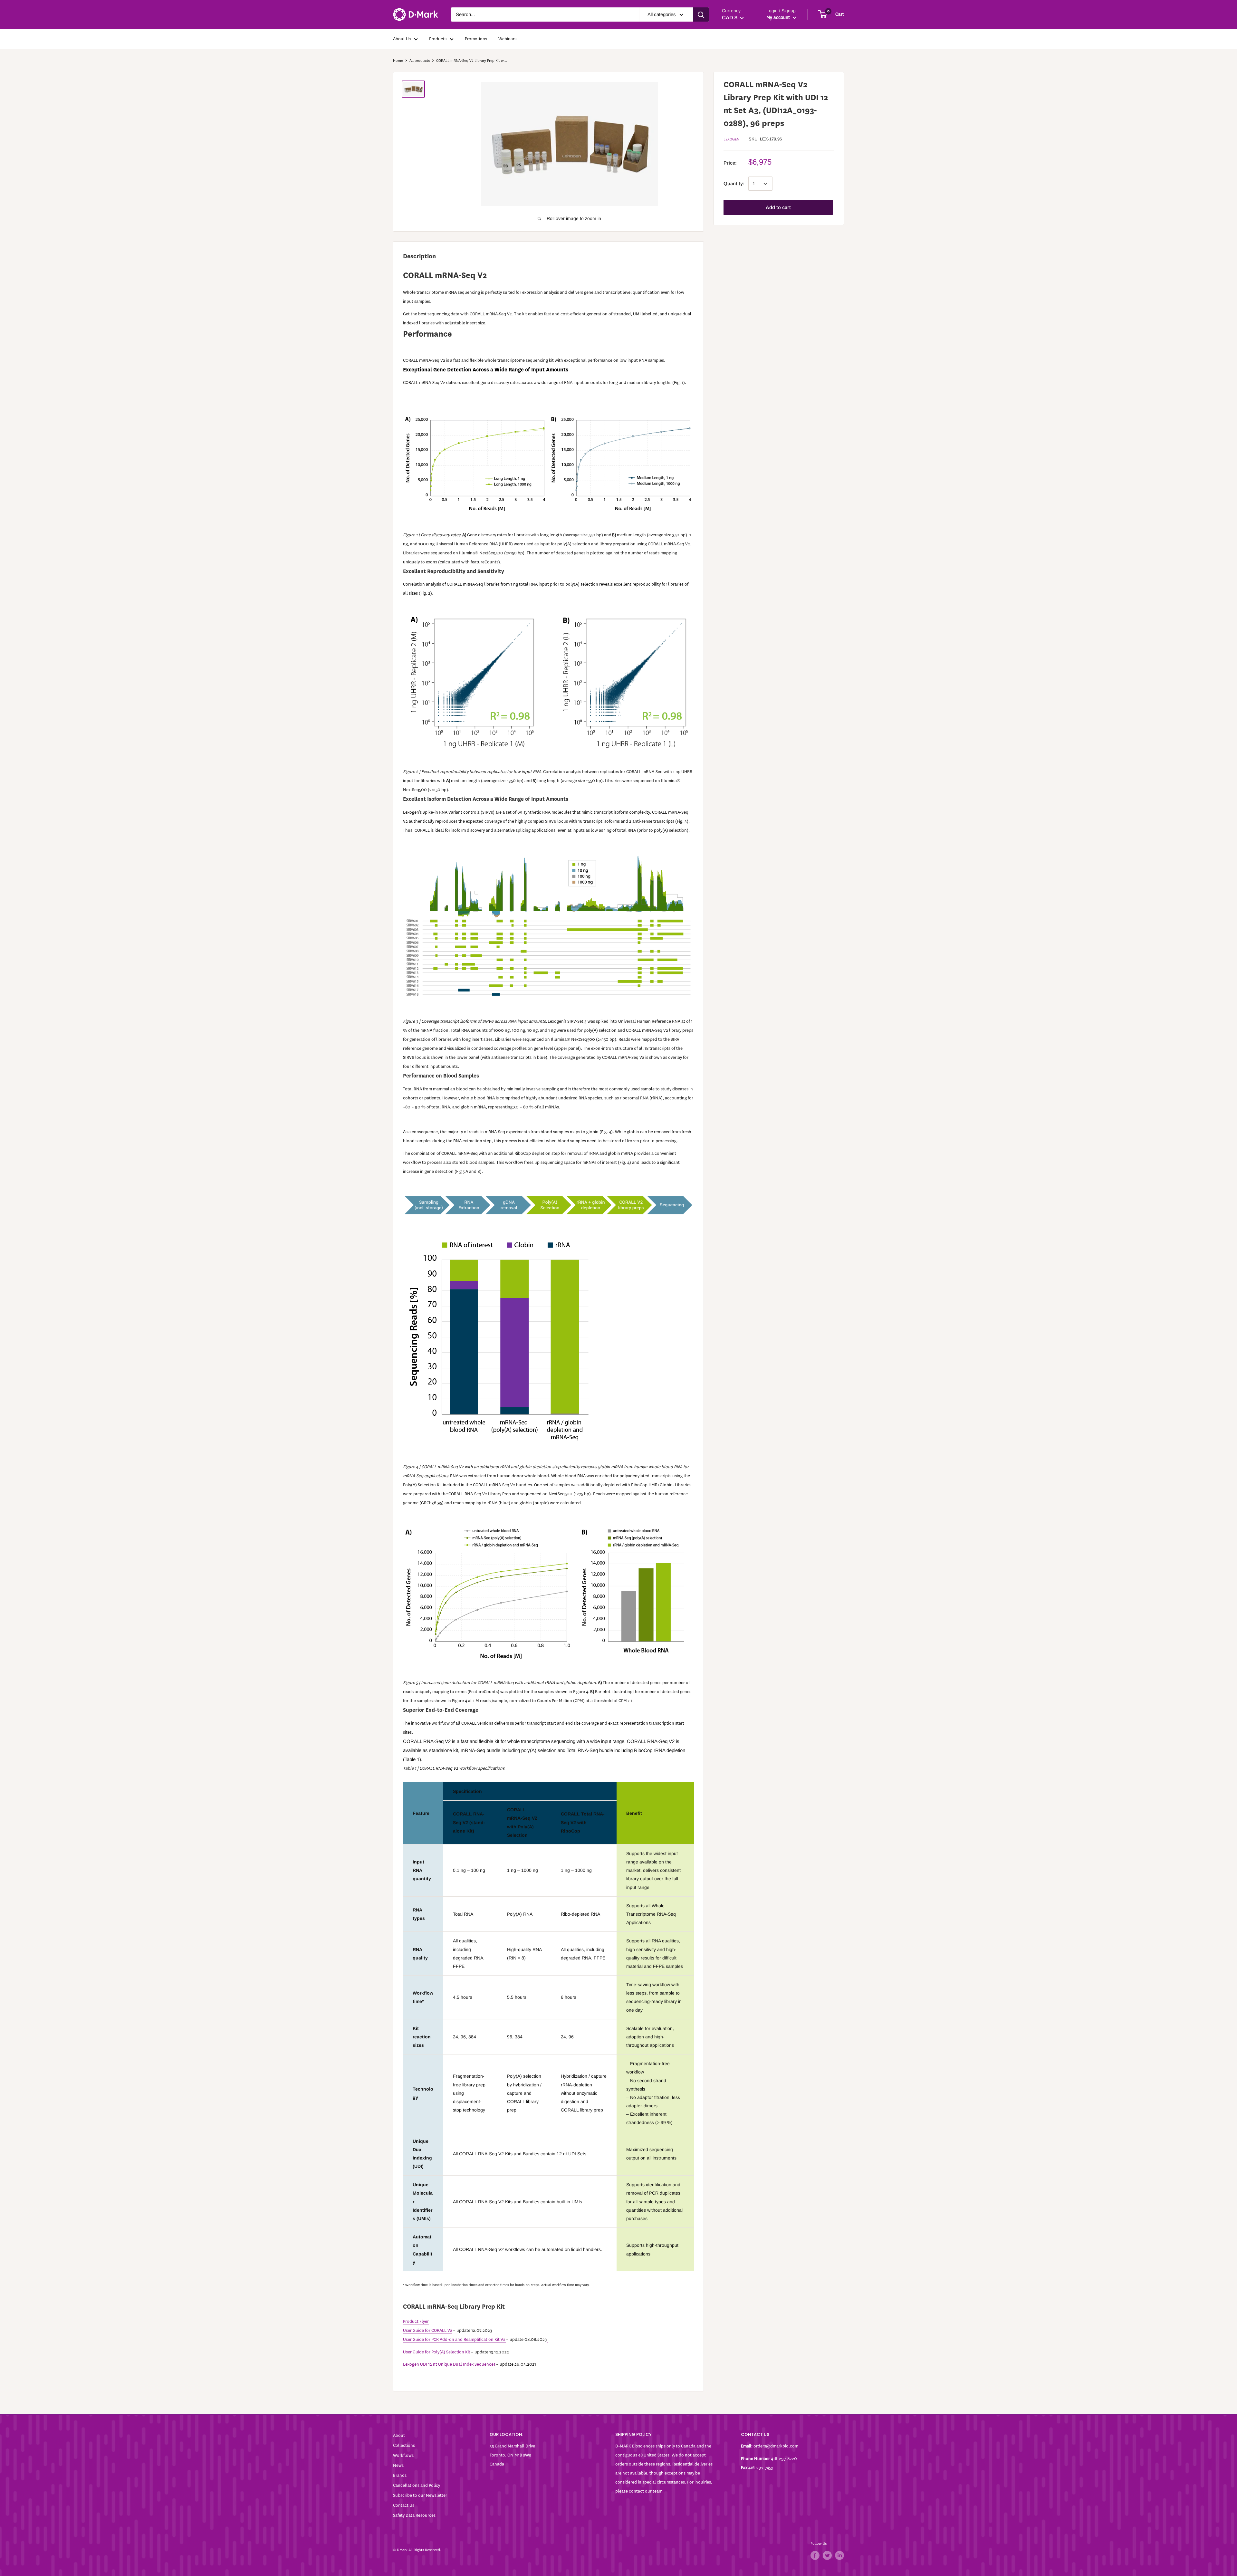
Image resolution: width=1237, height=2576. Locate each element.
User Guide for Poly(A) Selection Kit (437, 2352)
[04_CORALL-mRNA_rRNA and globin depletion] (548, 1341)
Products (438, 39)
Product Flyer (416, 2321)
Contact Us (404, 2505)
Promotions (476, 39)
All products (420, 61)
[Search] (701, 14)
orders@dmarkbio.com (776, 2446)
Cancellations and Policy (417, 2485)
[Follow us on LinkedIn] (839, 2555)
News (398, 2465)
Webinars (507, 39)
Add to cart (778, 208)
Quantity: (734, 184)
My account (779, 18)
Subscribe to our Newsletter (420, 2495)
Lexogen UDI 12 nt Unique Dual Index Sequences (449, 2364)
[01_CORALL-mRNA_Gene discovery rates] (548, 465)
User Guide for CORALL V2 (428, 2330)
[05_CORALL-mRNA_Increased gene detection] (548, 1593)
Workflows (403, 2455)
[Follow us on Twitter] (827, 2555)
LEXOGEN (731, 139)
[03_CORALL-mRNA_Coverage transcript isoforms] (548, 926)
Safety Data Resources (414, 2515)
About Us (402, 39)
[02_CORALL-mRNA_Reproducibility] (548, 683)
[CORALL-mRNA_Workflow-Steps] (548, 1205)
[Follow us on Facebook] (815, 2555)
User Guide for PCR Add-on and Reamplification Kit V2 (454, 2339)
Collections (404, 2445)
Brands (400, 2475)
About (399, 2435)
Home (398, 61)
